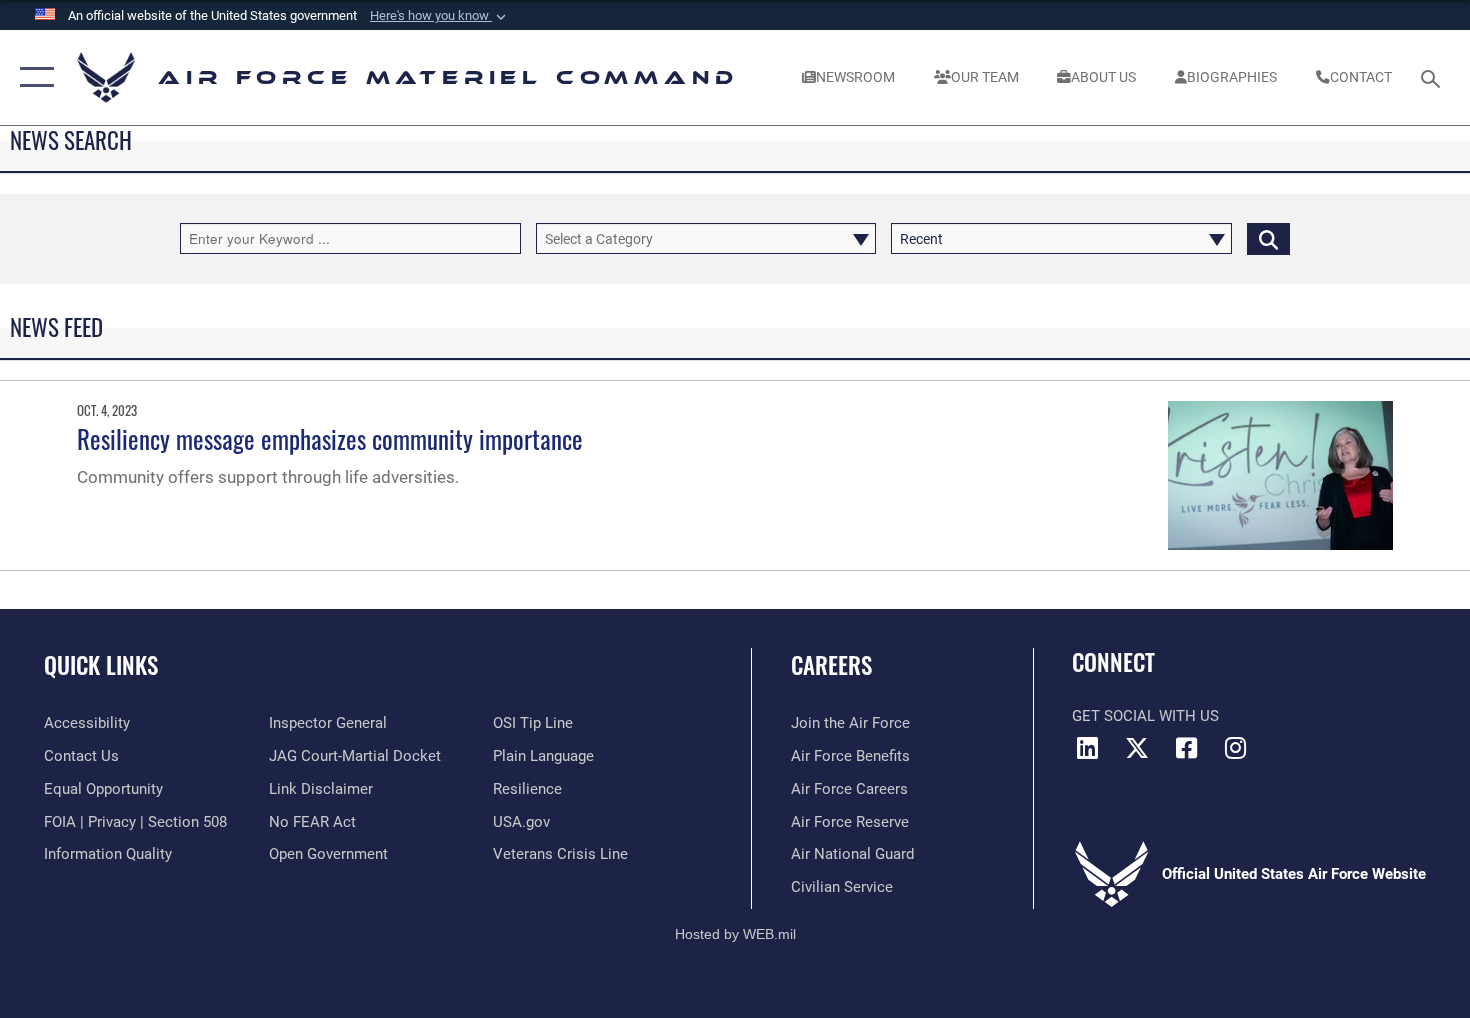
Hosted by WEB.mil (735, 934)
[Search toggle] (1433, 77)
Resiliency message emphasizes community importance (330, 438)
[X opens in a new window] (1137, 748)
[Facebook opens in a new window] (1186, 748)
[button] (440, 16)
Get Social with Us (1145, 716)
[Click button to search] (1268, 238)
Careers (831, 665)
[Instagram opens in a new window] (1235, 748)
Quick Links (101, 665)
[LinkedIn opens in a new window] (1087, 748)
